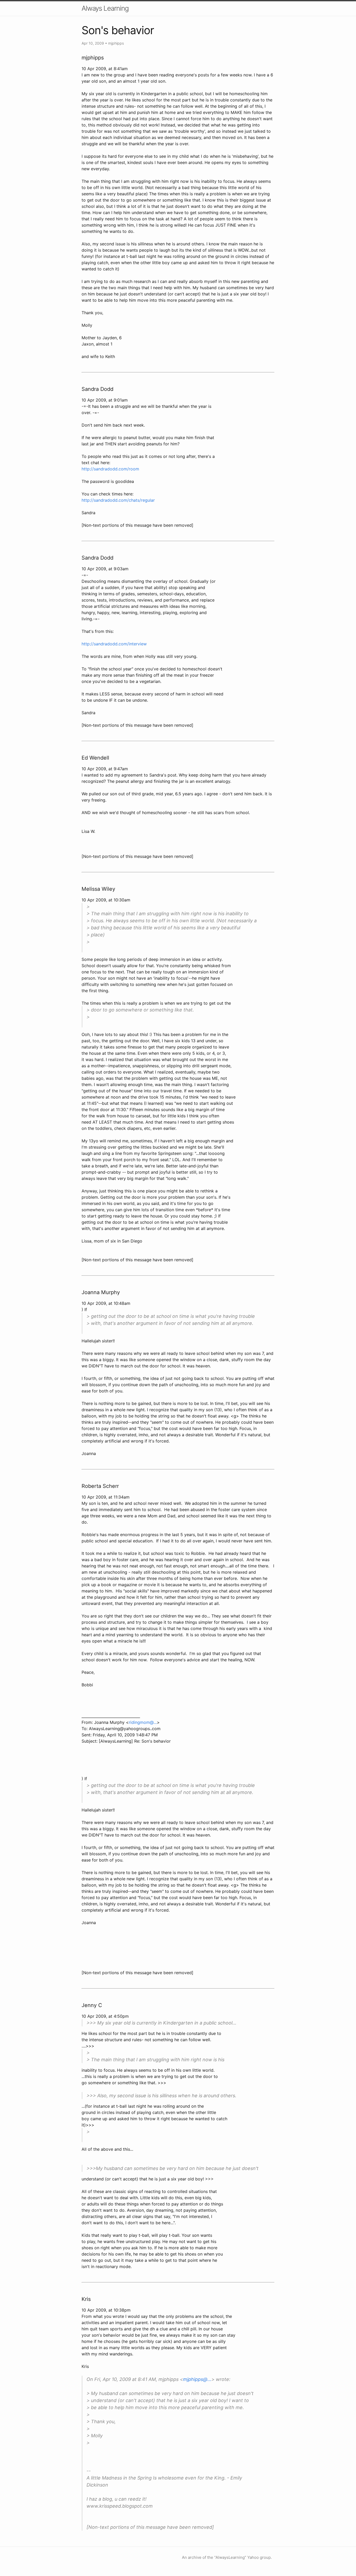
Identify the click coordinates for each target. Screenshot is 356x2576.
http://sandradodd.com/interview (114, 644)
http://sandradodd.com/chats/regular (118, 500)
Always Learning (105, 8)
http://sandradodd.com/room (110, 469)
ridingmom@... (143, 1722)
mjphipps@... (197, 2379)
